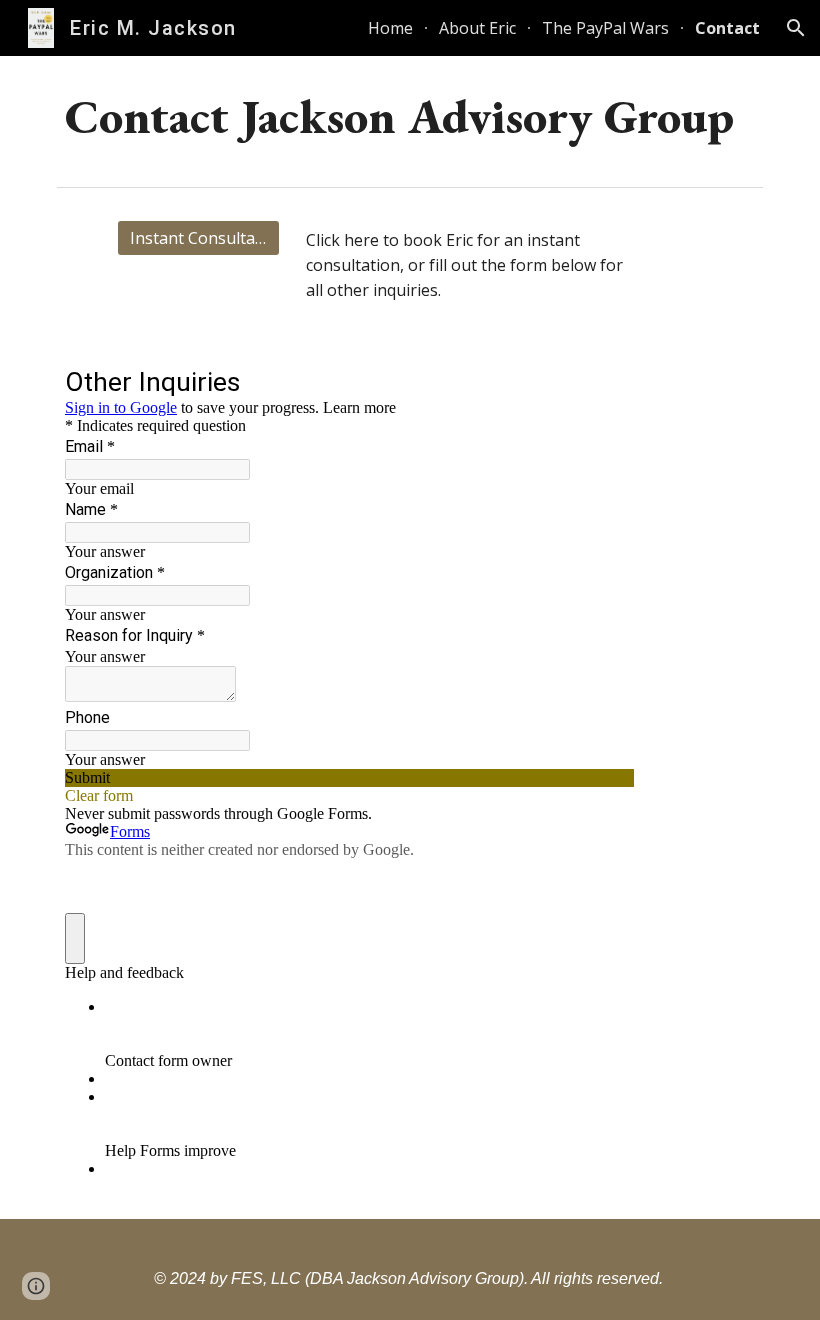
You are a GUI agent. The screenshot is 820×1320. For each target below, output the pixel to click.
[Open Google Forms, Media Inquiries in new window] (604, 384)
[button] (796, 28)
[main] (410, 117)
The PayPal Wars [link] (605, 28)
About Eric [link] (477, 28)
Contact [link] (727, 28)
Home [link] (390, 28)
